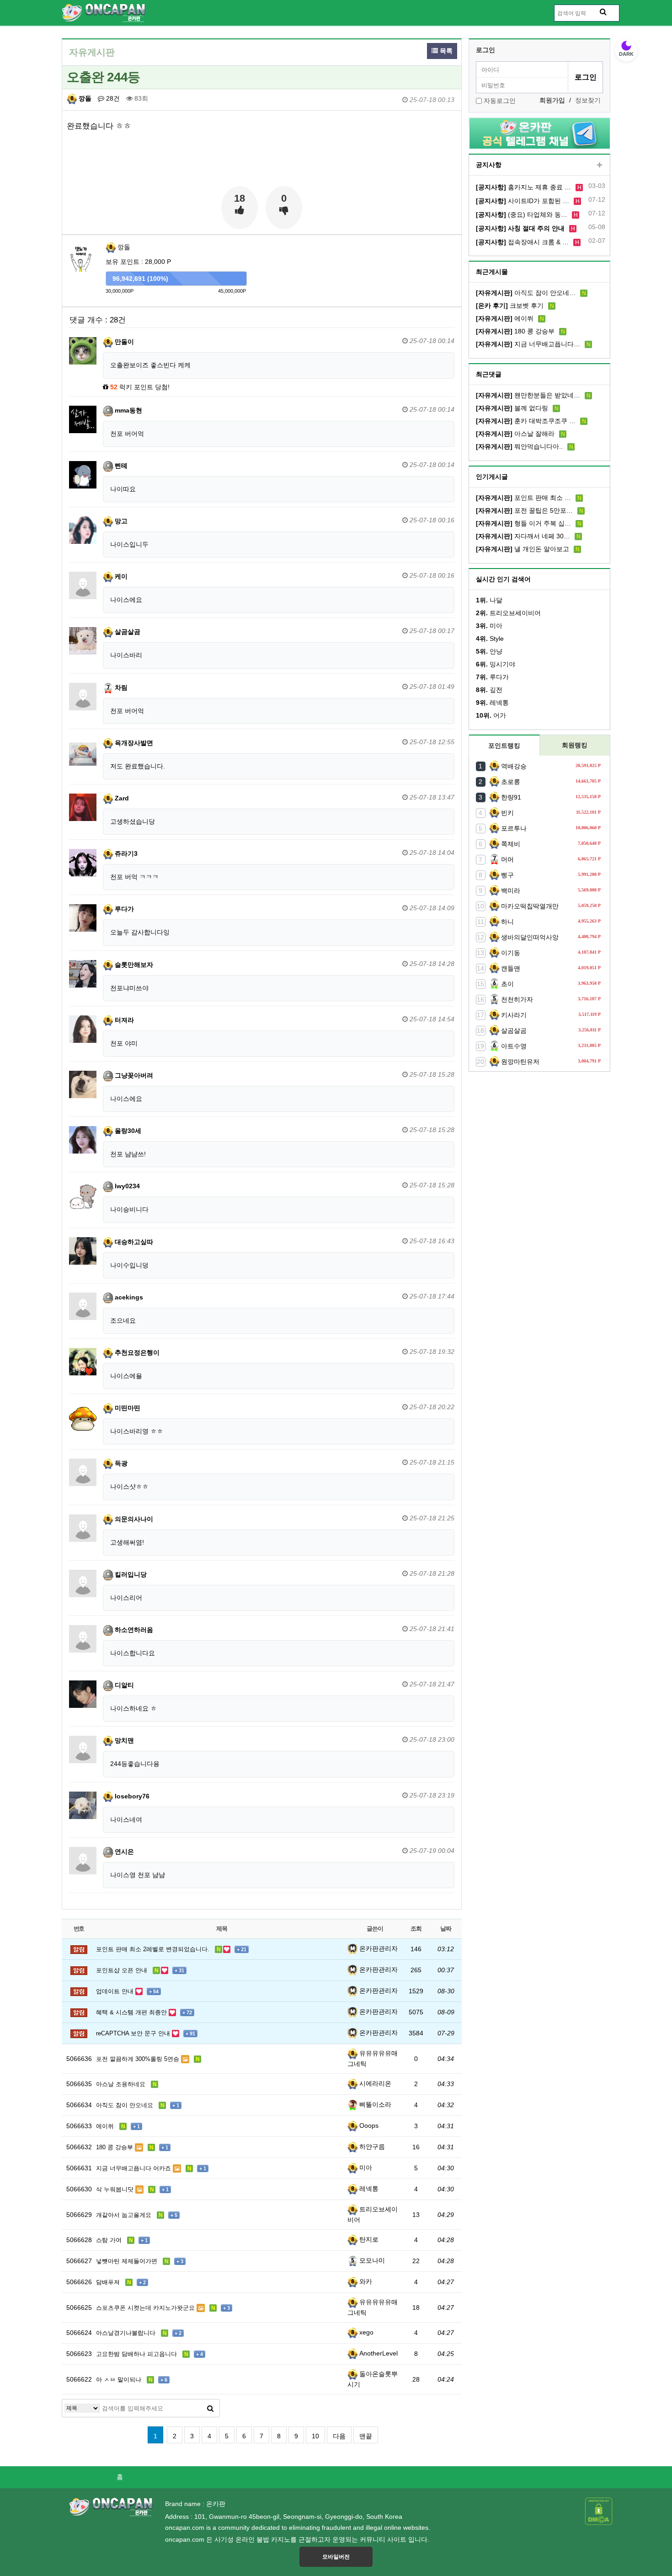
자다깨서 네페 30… (523, 536)
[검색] (210, 2408)
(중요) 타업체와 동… (522, 215)
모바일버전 (336, 2557)
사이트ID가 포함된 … (523, 201)
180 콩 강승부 (515, 331)
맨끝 (366, 2436)
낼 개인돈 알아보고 (523, 549)
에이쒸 (505, 318)
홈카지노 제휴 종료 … (523, 187)
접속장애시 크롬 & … (522, 242)
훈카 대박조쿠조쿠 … (526, 421)
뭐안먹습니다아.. (519, 446)
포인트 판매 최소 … (523, 498)
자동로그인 (500, 101)
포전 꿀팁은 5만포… (524, 510)
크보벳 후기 (510, 306)
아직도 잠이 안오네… (526, 293)
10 (315, 2436)
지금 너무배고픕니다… (528, 344)
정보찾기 (588, 100)
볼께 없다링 (512, 408)
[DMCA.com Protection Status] (599, 2511)
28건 (112, 98)
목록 (445, 51)
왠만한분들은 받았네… (528, 395)
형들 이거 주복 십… (523, 523)
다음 (339, 2436)
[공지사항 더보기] (600, 165)
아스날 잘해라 (515, 434)
